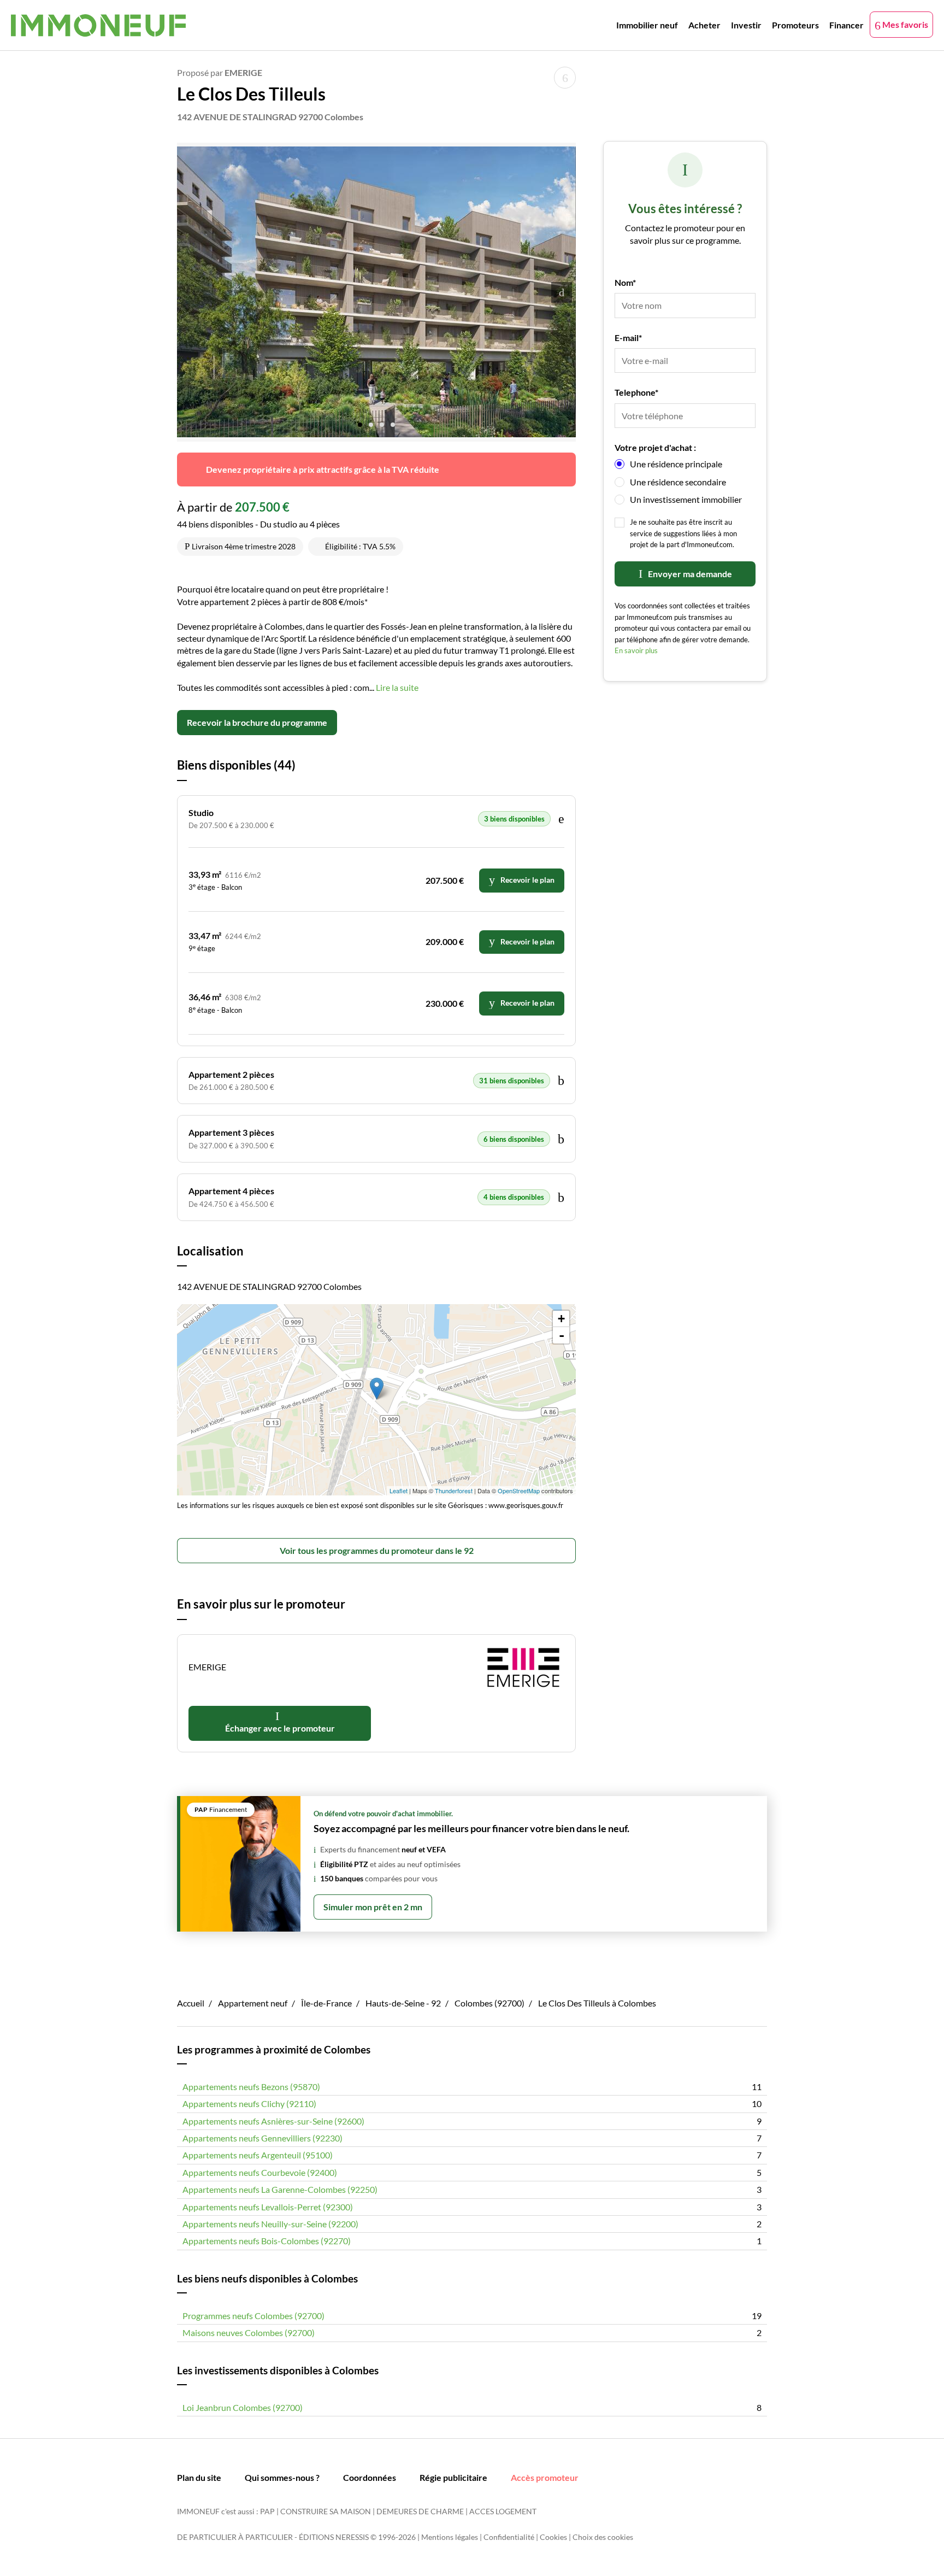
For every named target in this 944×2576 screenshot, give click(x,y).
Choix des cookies (603, 2537)
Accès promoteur (545, 2477)
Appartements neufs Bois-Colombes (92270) (267, 2241)
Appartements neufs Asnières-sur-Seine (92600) (273, 2121)
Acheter (704, 25)
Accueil (191, 2003)
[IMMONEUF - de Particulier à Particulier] (98, 25)
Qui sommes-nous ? (282, 2477)
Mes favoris (904, 24)
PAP (267, 2511)
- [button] (562, 1335)
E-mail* (628, 338)
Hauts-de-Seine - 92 (403, 2003)
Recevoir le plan (527, 880)
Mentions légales (450, 2537)
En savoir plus (636, 650)
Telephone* (636, 392)
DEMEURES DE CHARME (420, 2511)
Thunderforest (454, 1491)
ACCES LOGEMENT (503, 2511)
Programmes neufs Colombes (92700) (253, 2316)
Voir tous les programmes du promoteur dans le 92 (377, 1550)
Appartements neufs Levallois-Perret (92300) (268, 2207)
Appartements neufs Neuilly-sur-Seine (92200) (270, 2224)
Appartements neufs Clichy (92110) (249, 2103)
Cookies (553, 2537)
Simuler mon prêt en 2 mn (373, 1907)
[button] (360, 421)
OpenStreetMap (519, 1491)
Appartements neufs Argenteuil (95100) (258, 2155)
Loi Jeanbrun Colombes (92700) (243, 2407)
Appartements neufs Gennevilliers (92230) (262, 2138)
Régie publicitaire (453, 2477)
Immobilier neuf (647, 25)
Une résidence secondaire (678, 482)
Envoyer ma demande (690, 574)
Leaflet (399, 1491)
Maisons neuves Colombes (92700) (249, 2333)
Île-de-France (326, 2003)
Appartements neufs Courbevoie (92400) (260, 2172)
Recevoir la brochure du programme (257, 722)
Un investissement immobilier (686, 499)
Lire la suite (397, 687)
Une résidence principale (676, 464)
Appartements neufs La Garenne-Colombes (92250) (280, 2189)
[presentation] (562, 292)
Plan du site (199, 2477)
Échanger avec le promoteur (280, 1728)
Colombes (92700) (489, 2003)
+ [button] (561, 1319)
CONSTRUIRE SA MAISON (326, 2511)
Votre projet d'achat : (655, 447)
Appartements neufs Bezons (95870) (251, 2087)
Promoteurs (795, 25)
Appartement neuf (253, 2003)
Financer (846, 25)
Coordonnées (370, 2477)
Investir (746, 25)
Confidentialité (509, 2537)
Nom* (625, 282)
